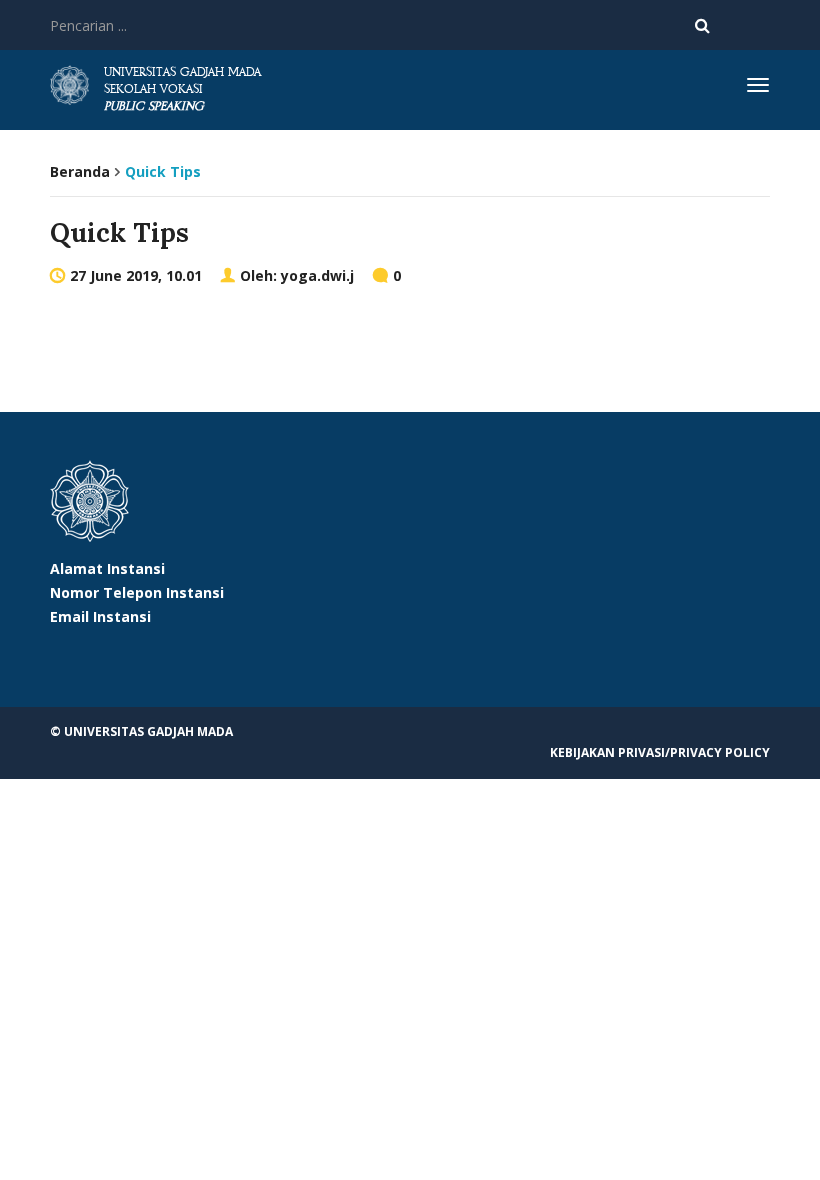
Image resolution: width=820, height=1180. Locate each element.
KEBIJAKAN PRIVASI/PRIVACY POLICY (660, 752)
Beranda (80, 171)
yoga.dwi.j (317, 275)
